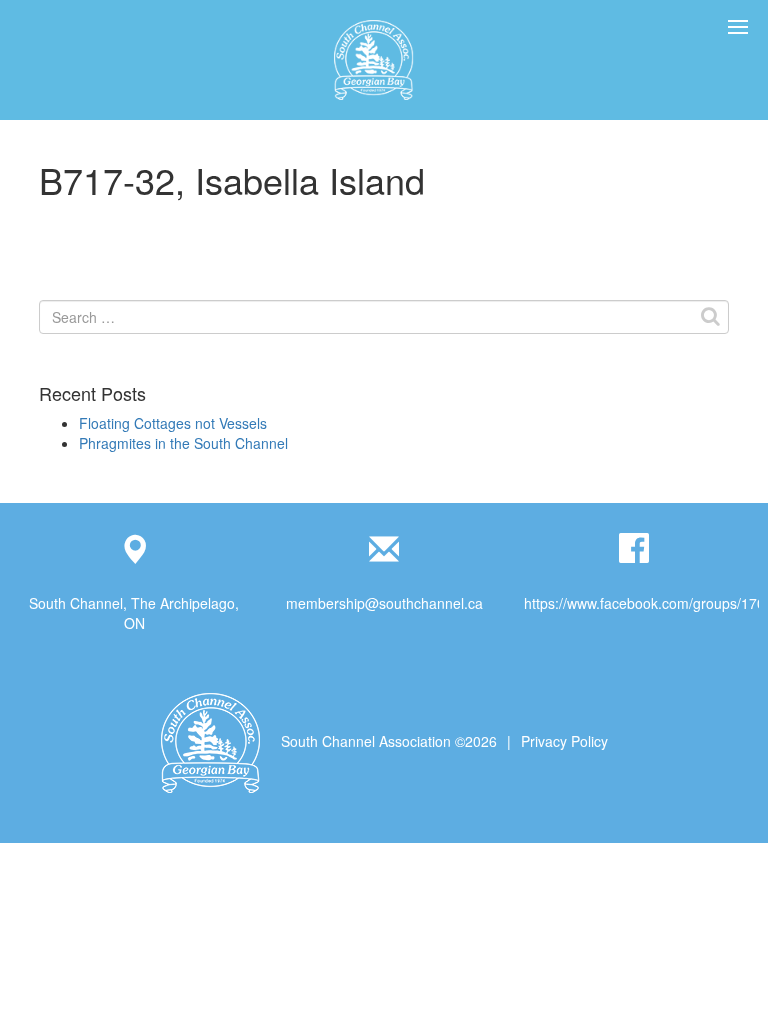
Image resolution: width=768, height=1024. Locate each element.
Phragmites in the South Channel (183, 443)
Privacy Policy (564, 741)
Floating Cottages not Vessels (173, 423)
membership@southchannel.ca (384, 603)
